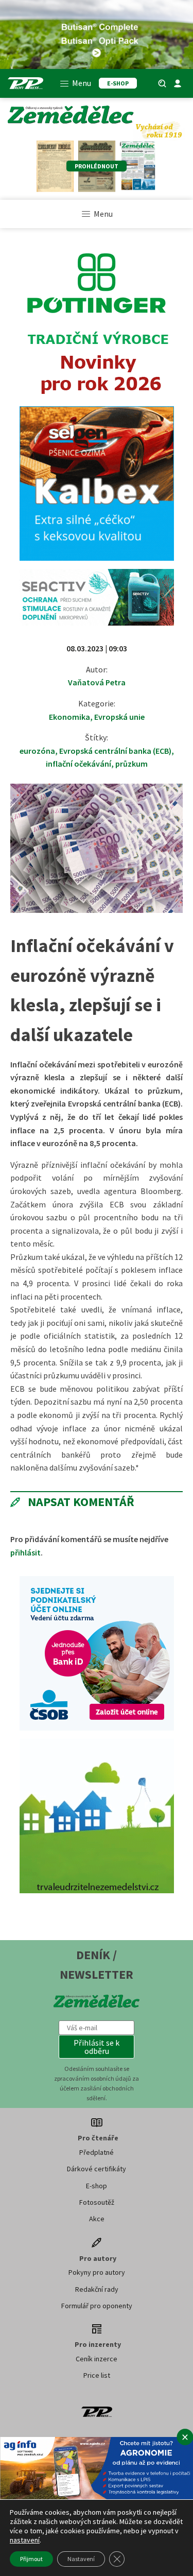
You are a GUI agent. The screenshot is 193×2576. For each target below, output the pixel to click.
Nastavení (81, 2559)
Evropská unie (119, 717)
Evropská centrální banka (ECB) (115, 751)
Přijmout (31, 2559)
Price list (97, 2375)
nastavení (25, 2540)
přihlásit (25, 1552)
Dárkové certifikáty (97, 2169)
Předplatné (97, 2152)
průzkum (131, 764)
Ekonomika (69, 717)
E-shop (97, 2186)
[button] (97, 2047)
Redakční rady (97, 2289)
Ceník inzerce (97, 2359)
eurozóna (37, 751)
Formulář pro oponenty (97, 2306)
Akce (97, 2219)
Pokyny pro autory (97, 2272)
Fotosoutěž (97, 2202)
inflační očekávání (78, 764)
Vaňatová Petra (97, 682)
